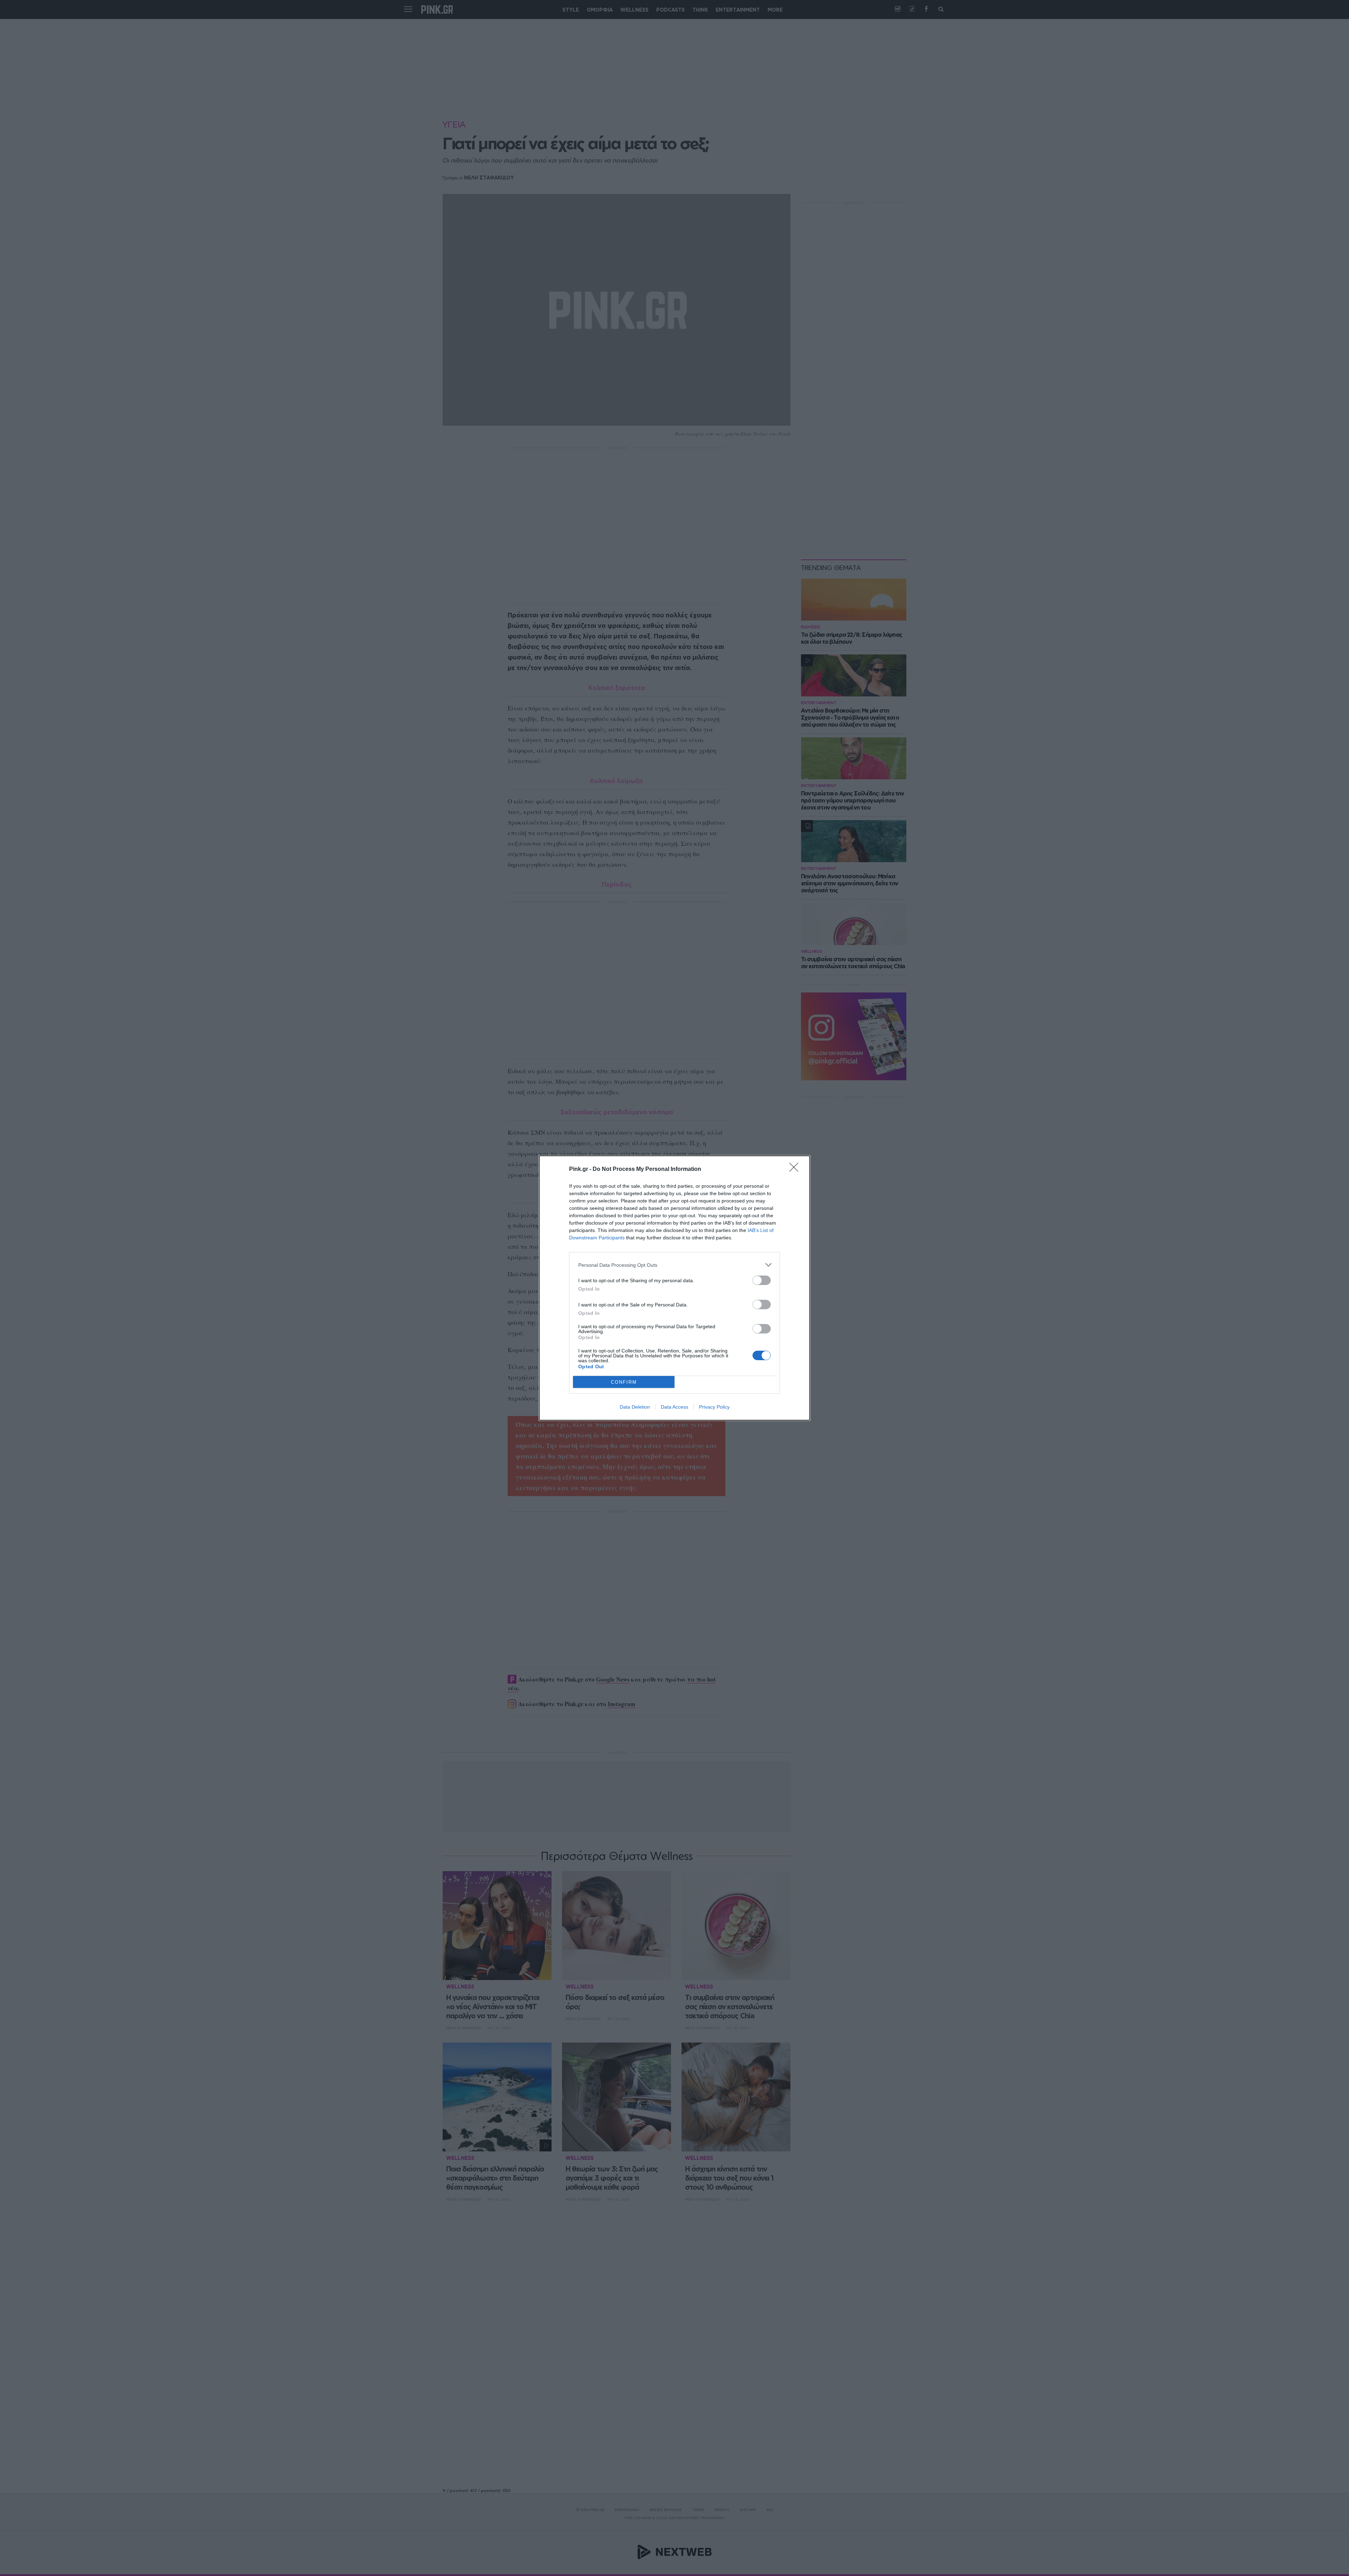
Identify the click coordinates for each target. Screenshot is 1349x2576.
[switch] (762, 1280)
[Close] (796, 1169)
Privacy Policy (714, 1407)
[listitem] (674, 1265)
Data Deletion (635, 1407)
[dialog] (674, 1288)
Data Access (674, 1407)
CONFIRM (624, 1382)
